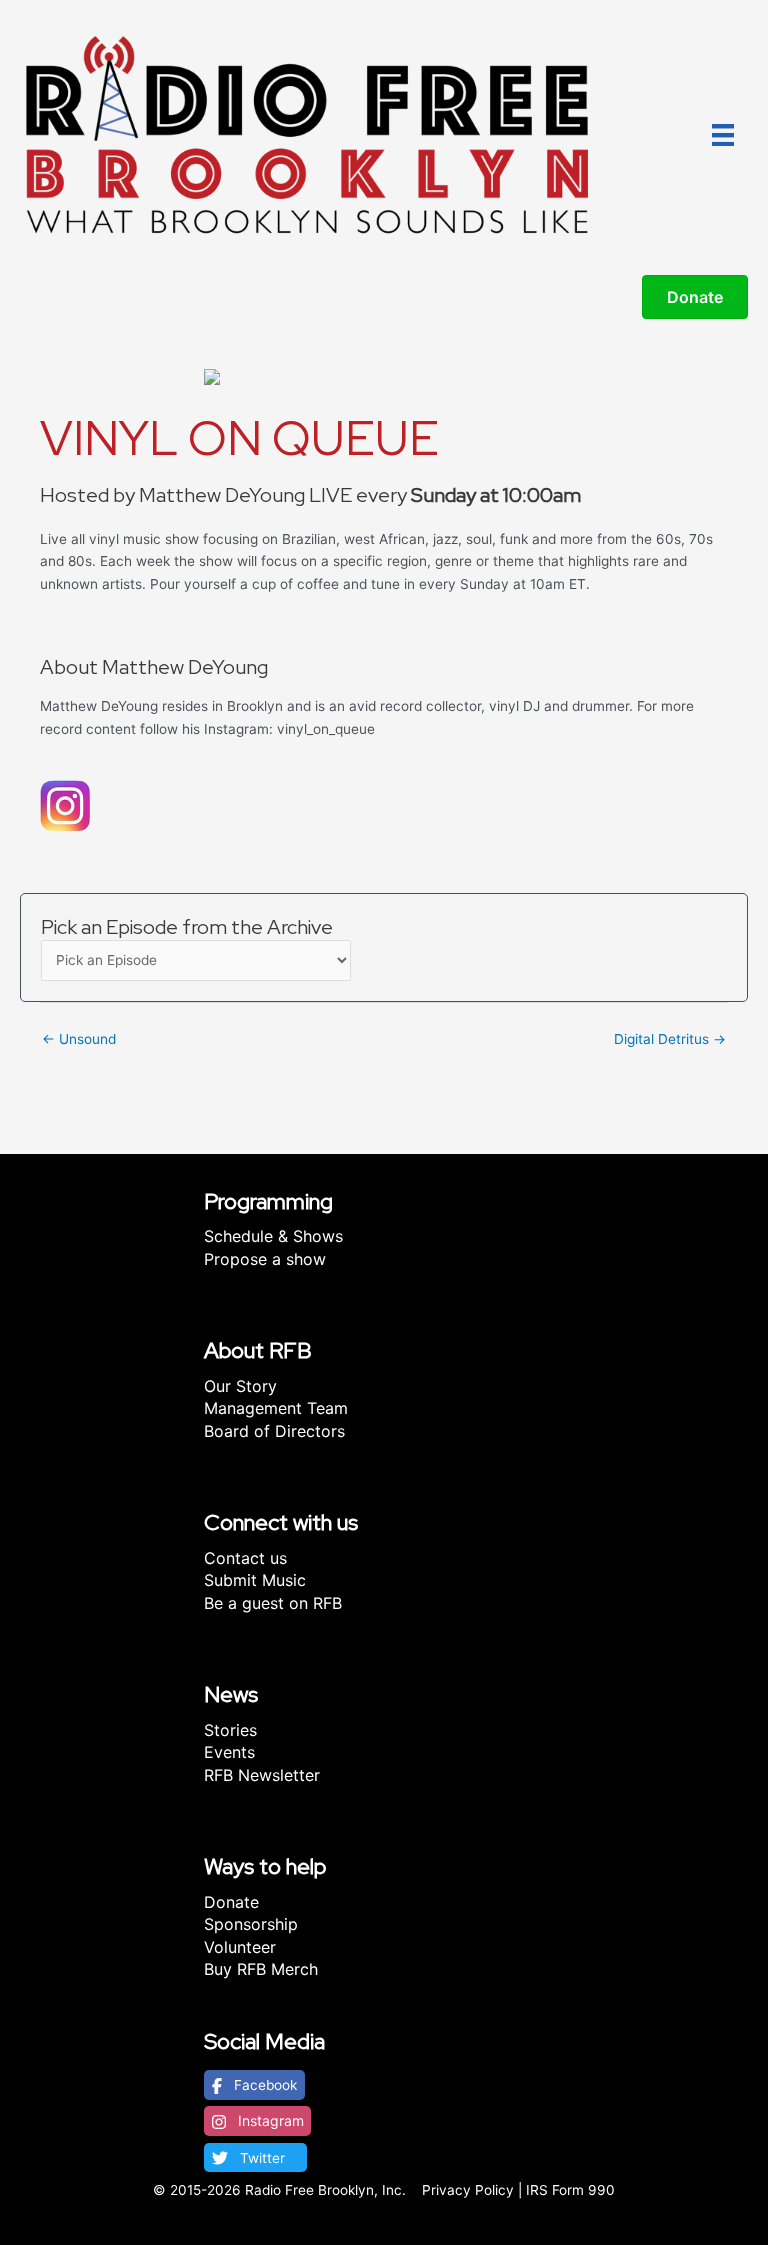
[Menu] (723, 135)
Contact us (245, 1558)
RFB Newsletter (262, 1775)
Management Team (276, 1408)
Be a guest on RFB (273, 1603)
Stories (230, 1730)
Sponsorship (251, 1924)
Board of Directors (274, 1431)
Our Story (240, 1386)
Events (229, 1752)
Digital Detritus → (670, 1039)
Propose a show (265, 1259)
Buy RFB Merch (261, 1969)
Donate (231, 1902)
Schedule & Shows (273, 1236)
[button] (254, 2085)
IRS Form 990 (570, 2190)
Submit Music (255, 1580)
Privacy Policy (468, 2190)
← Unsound (79, 1039)
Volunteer (240, 1947)
